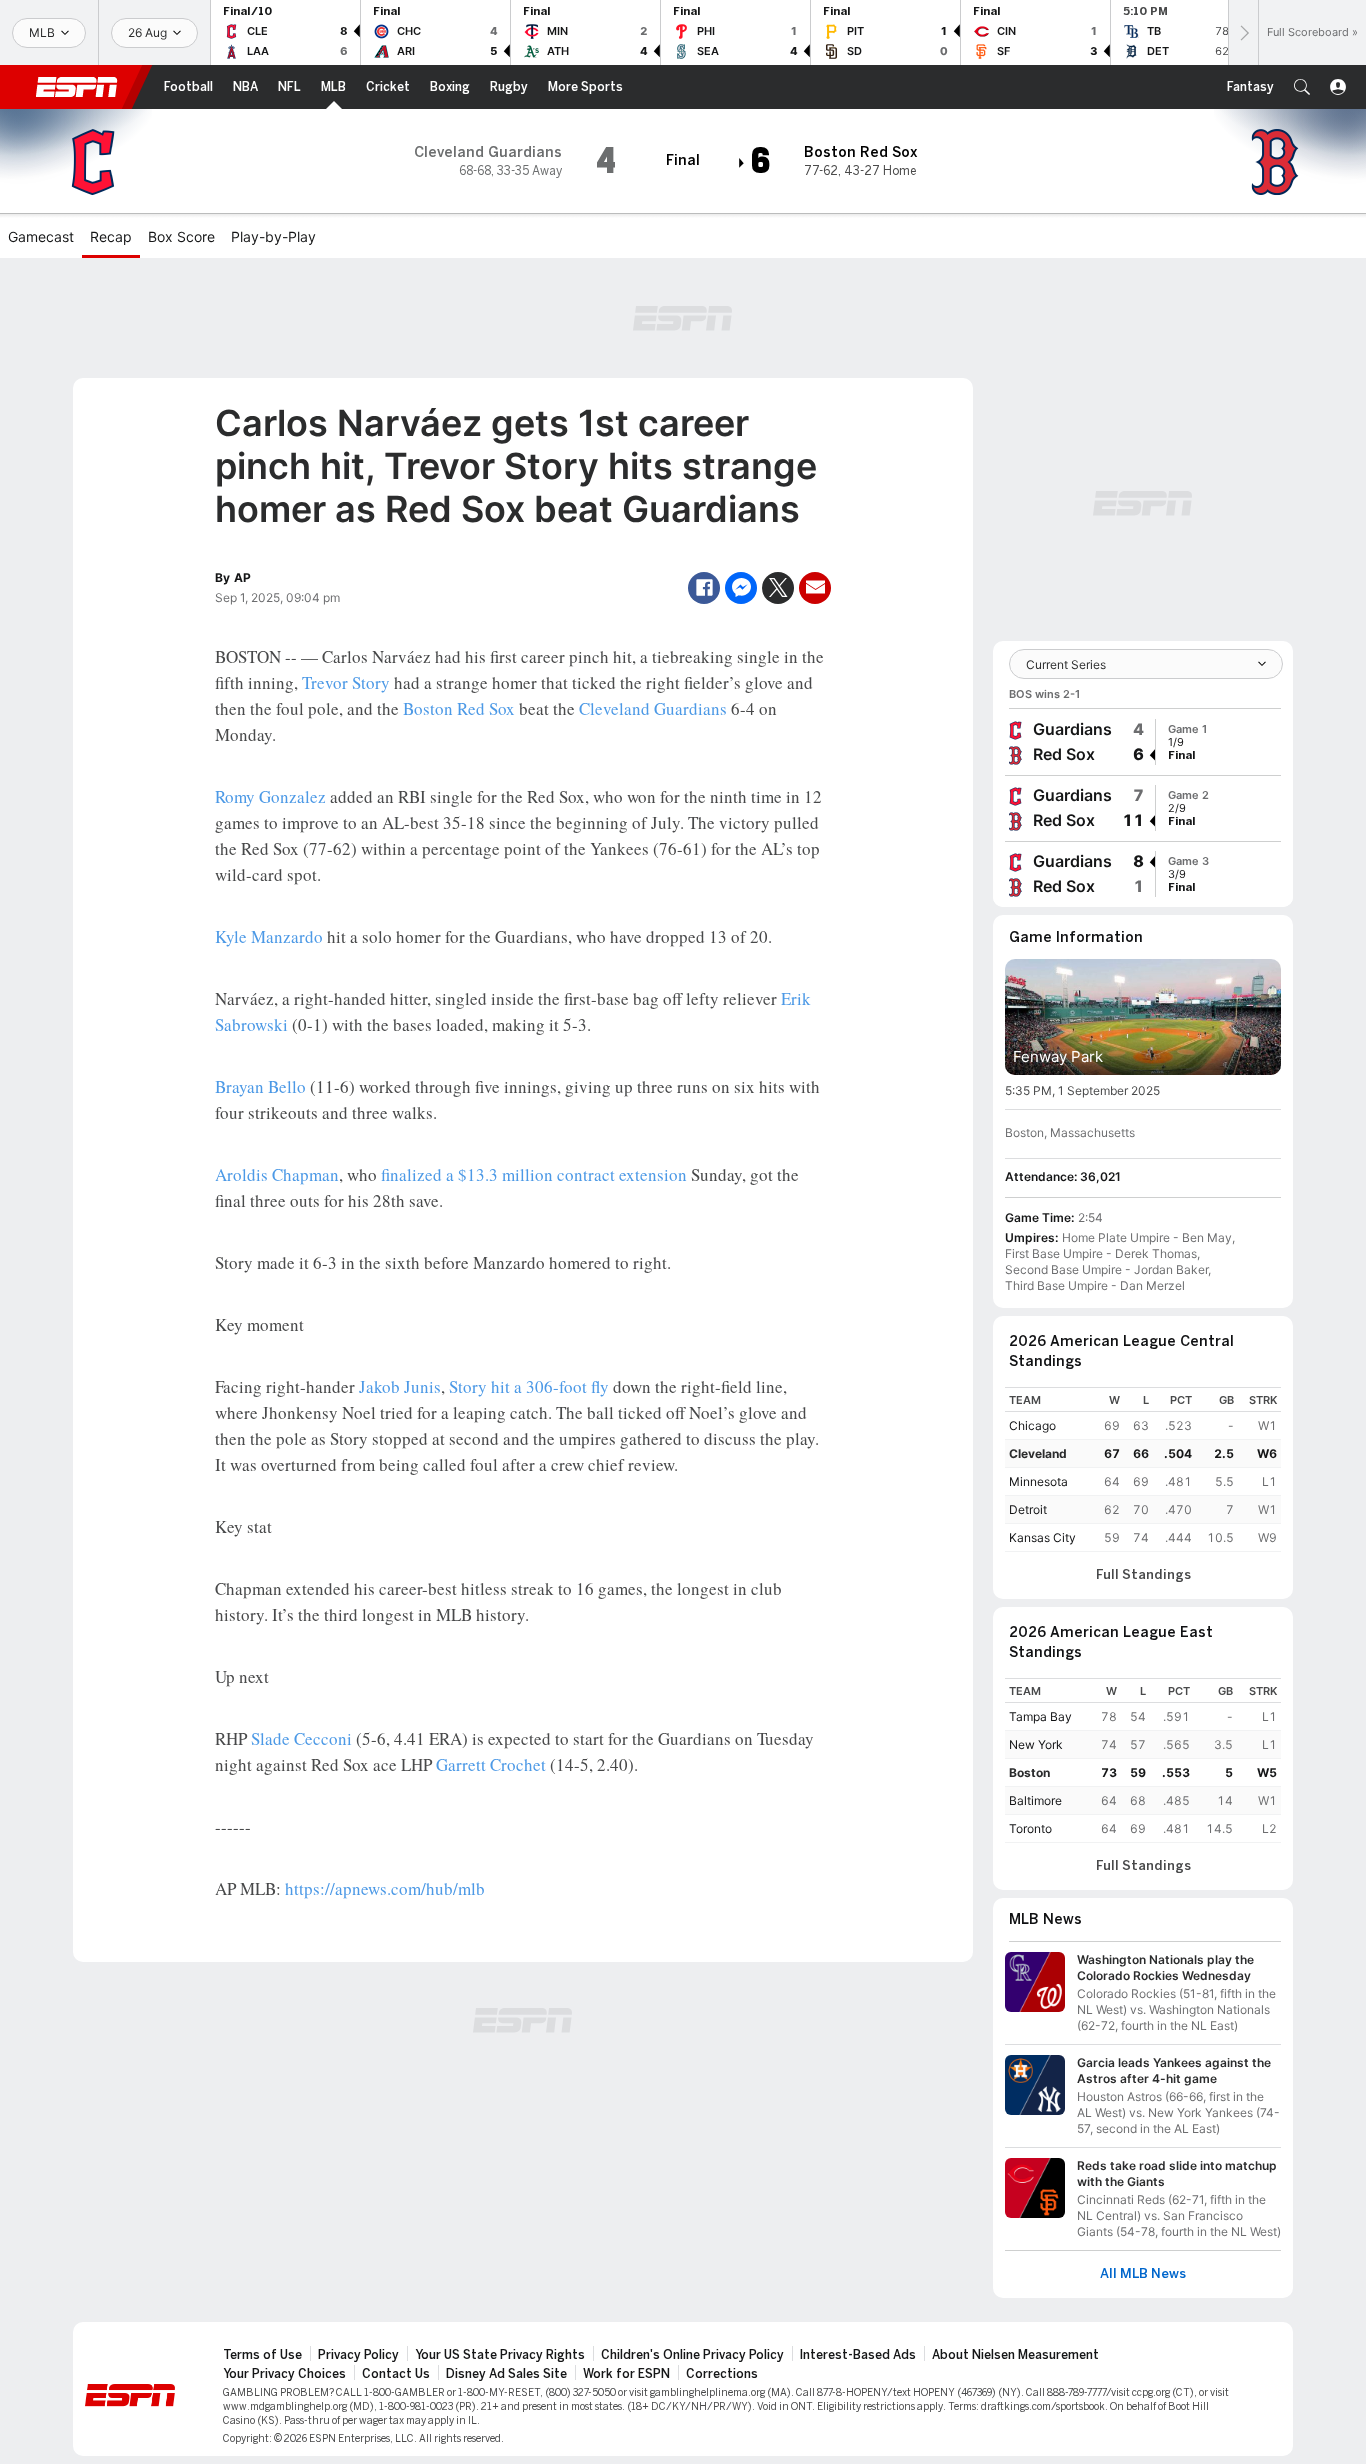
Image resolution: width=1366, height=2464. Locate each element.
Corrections (722, 2374)
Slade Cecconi (301, 1738)
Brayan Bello (260, 1086)
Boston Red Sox (459, 708)
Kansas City (1042, 1537)
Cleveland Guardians (653, 708)
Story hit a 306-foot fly (529, 1386)
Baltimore (1035, 1800)
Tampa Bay (1040, 1716)
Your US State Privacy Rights (500, 2355)
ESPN (77, 87)
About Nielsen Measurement (1015, 2355)
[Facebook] (704, 588)
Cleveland (1038, 1453)
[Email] (815, 588)
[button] (1302, 87)
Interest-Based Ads (858, 2355)
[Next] (1243, 32)
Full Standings (1143, 1575)
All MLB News (1143, 2274)
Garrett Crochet (491, 1764)
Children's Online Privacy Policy (692, 2355)
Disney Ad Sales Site (506, 2374)
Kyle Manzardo (269, 936)
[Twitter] (778, 588)
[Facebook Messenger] (741, 588)
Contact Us (396, 2374)
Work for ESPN (626, 2374)
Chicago (1032, 1425)
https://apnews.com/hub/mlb (385, 1888)
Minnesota (1038, 1481)
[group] (1143, 742)
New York (1036, 1744)
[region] (1143, 1469)
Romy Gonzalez (270, 796)
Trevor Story (346, 682)
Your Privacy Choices (284, 2374)
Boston (1029, 1772)
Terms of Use (262, 2355)
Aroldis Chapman (277, 1174)
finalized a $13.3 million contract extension (534, 1174)
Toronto (1030, 1828)
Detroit (1028, 1509)
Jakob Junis (400, 1386)
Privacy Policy (358, 2355)
